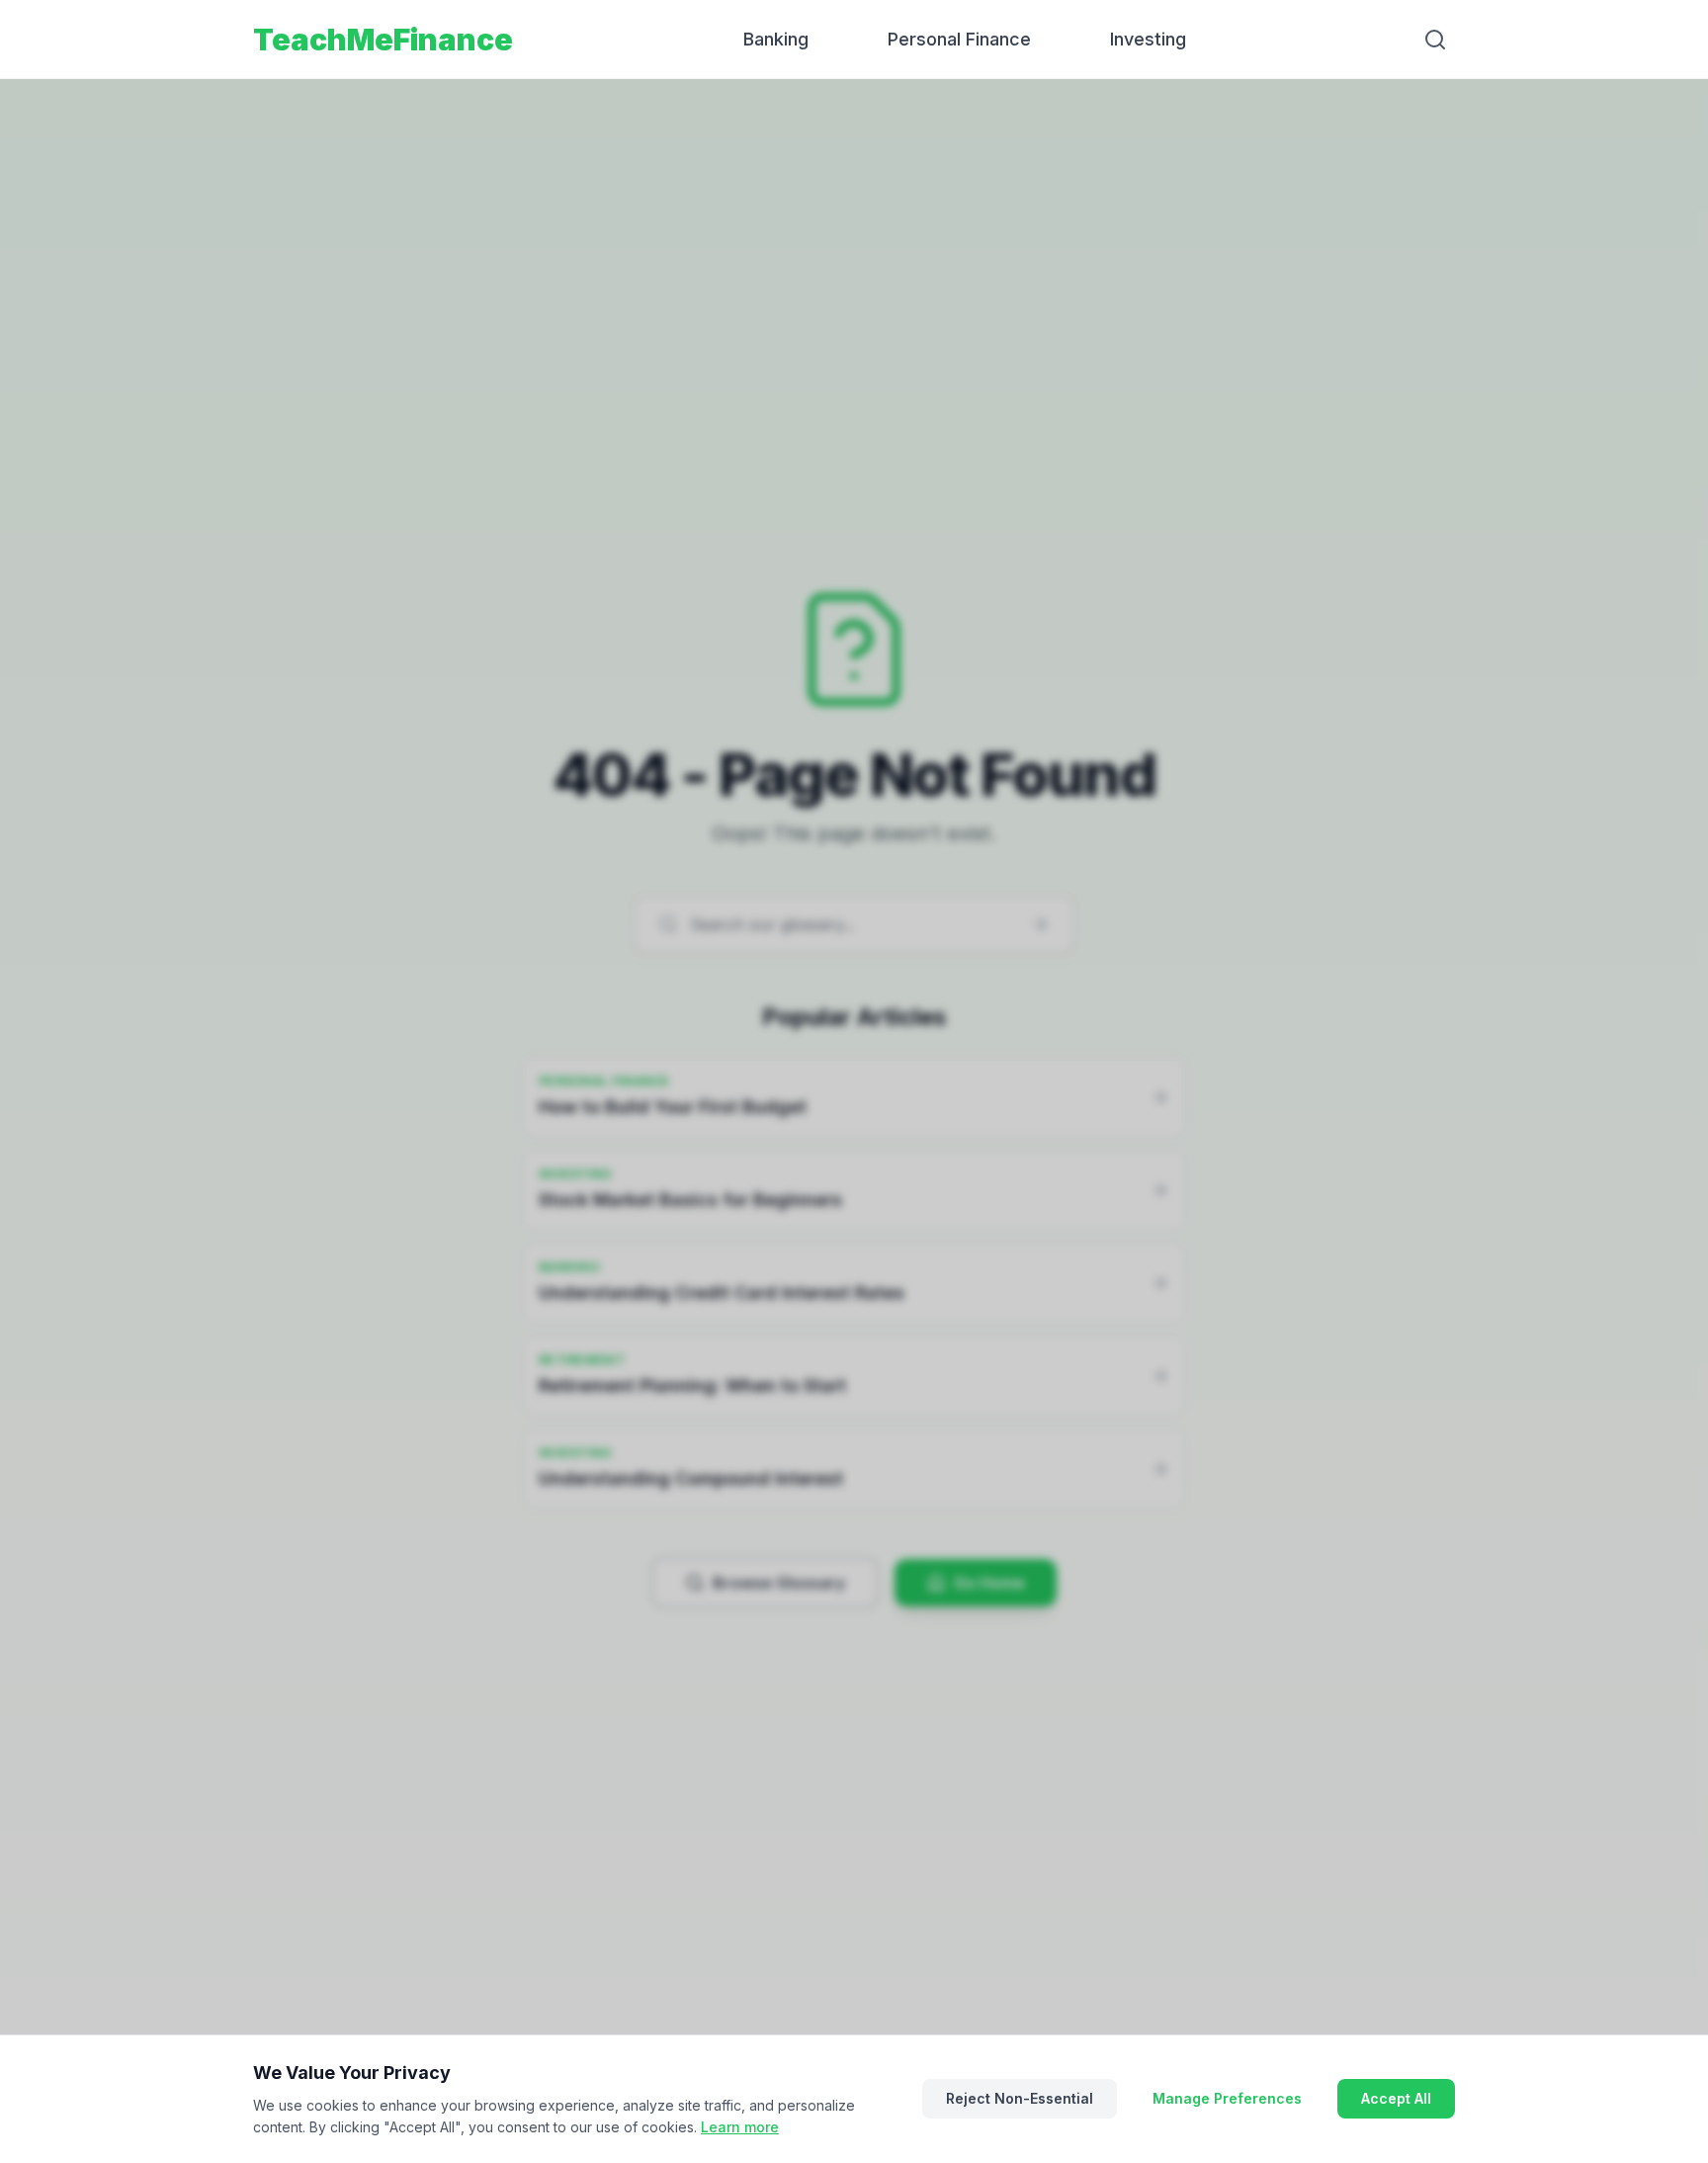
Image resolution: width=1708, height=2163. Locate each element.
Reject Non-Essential (1020, 2098)
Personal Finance (959, 39)
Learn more (740, 2127)
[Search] (1435, 40)
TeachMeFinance (383, 40)
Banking (776, 39)
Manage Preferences (1227, 2098)
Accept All (1396, 2098)
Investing (1148, 39)
